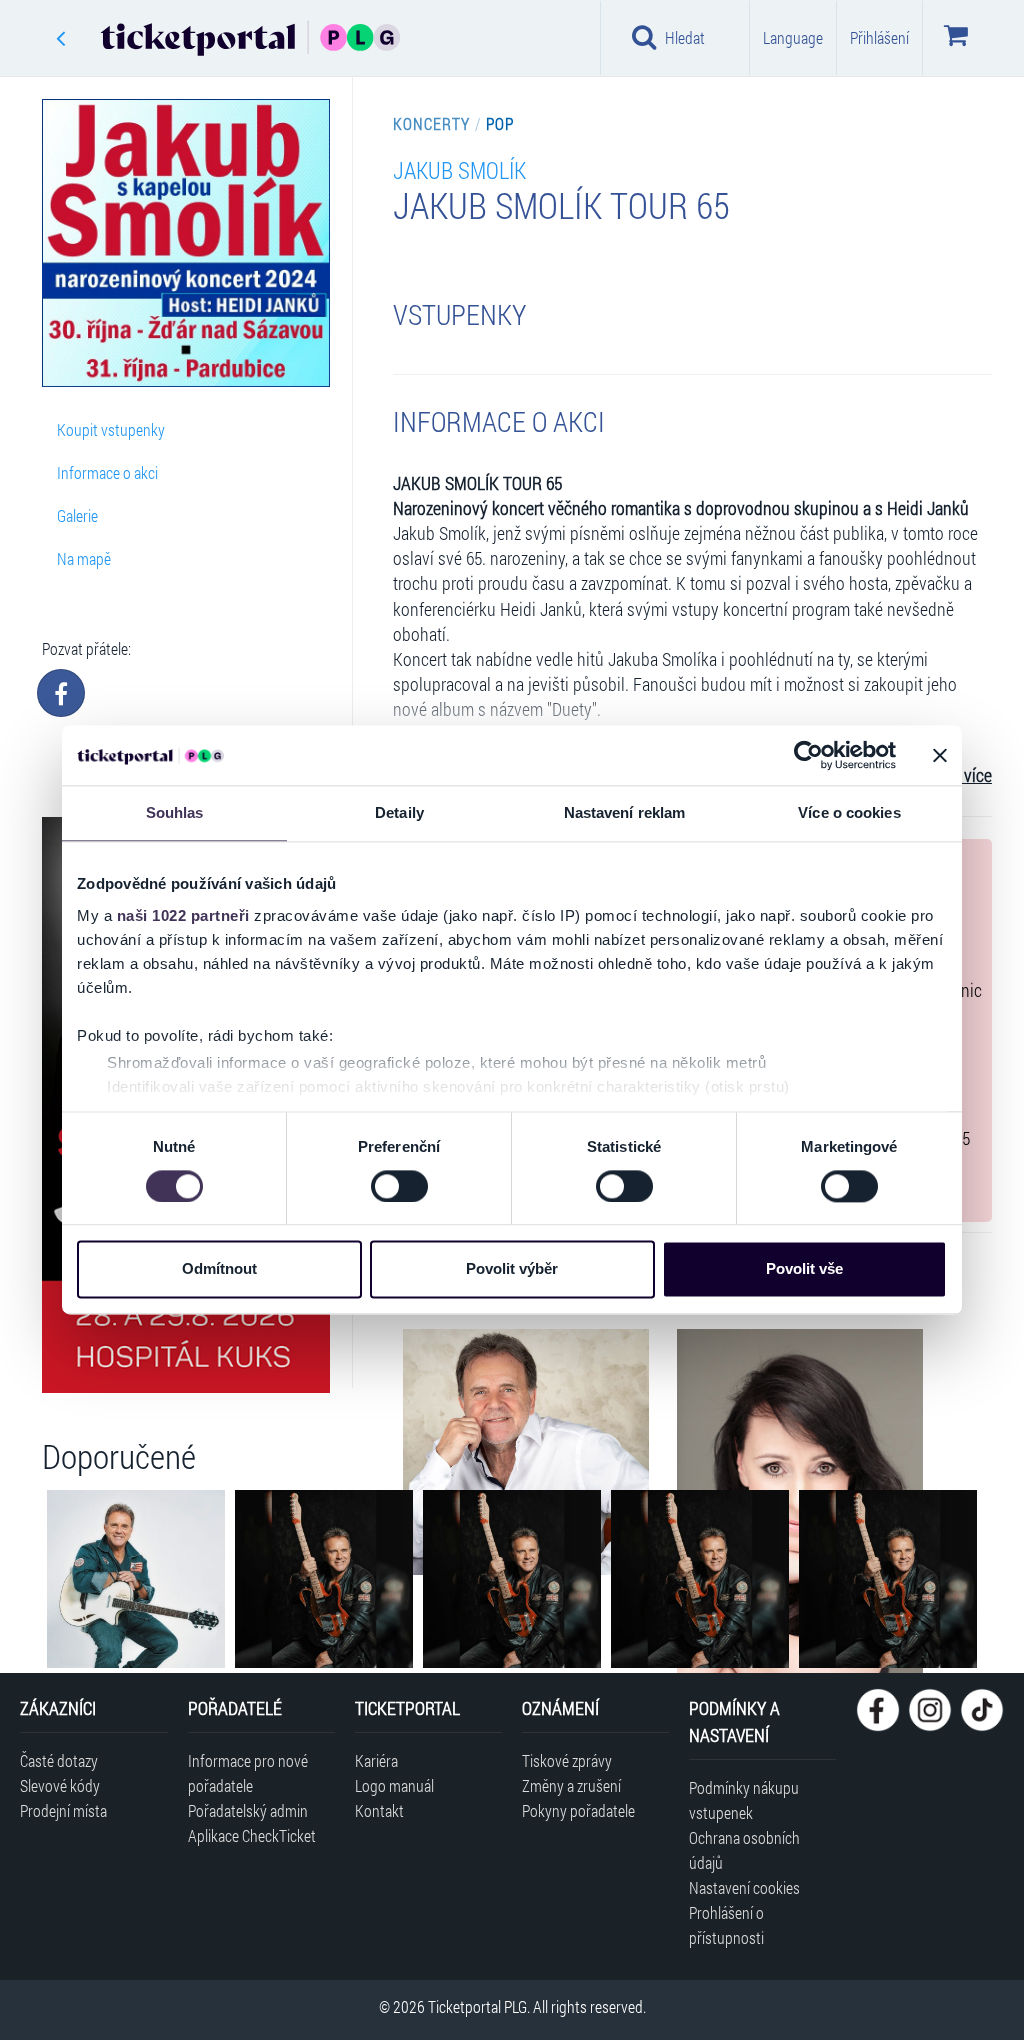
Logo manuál (394, 1785)
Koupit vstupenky (111, 429)
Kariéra (376, 1760)
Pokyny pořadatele (578, 1810)
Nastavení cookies (744, 1887)
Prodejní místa (63, 1810)
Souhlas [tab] (175, 812)
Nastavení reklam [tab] (625, 812)
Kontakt (379, 1810)
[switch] (399, 1186)
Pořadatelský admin (248, 1810)
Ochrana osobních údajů (744, 1850)
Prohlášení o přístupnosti (726, 1925)
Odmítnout (219, 1269)
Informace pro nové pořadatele (248, 1773)
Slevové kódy (60, 1785)
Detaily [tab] (399, 812)
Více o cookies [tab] (849, 812)
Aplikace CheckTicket (252, 1835)
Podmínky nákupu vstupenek (744, 1800)
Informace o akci (107, 472)
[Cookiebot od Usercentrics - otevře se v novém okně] (808, 755)
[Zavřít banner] (940, 755)
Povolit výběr (512, 1269)
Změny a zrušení (571, 1785)
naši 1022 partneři (183, 915)
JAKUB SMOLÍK (459, 169)
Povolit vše (804, 1269)
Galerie (77, 515)
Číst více (963, 775)
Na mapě (84, 558)
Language (793, 37)
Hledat (685, 37)
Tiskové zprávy (567, 1760)
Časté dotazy (59, 1760)
